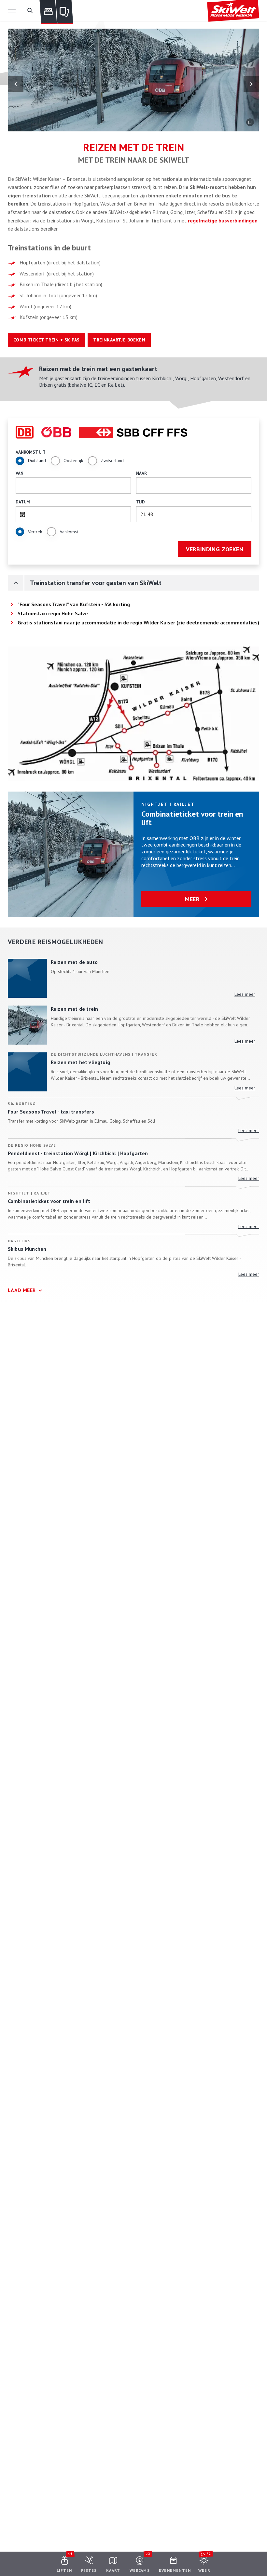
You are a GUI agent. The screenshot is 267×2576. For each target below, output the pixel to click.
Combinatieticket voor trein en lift (192, 818)
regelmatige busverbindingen (223, 220)
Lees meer (245, 994)
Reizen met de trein (74, 1009)
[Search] (30, 10)
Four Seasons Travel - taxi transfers (51, 1112)
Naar (141, 473)
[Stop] (250, 122)
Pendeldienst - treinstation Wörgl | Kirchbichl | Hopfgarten (78, 1153)
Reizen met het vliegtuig (80, 1062)
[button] (12, 10)
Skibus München (27, 1249)
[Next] (251, 84)
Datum (23, 502)
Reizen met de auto (74, 962)
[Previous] (16, 84)
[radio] (20, 461)
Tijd (141, 502)
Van (20, 473)
